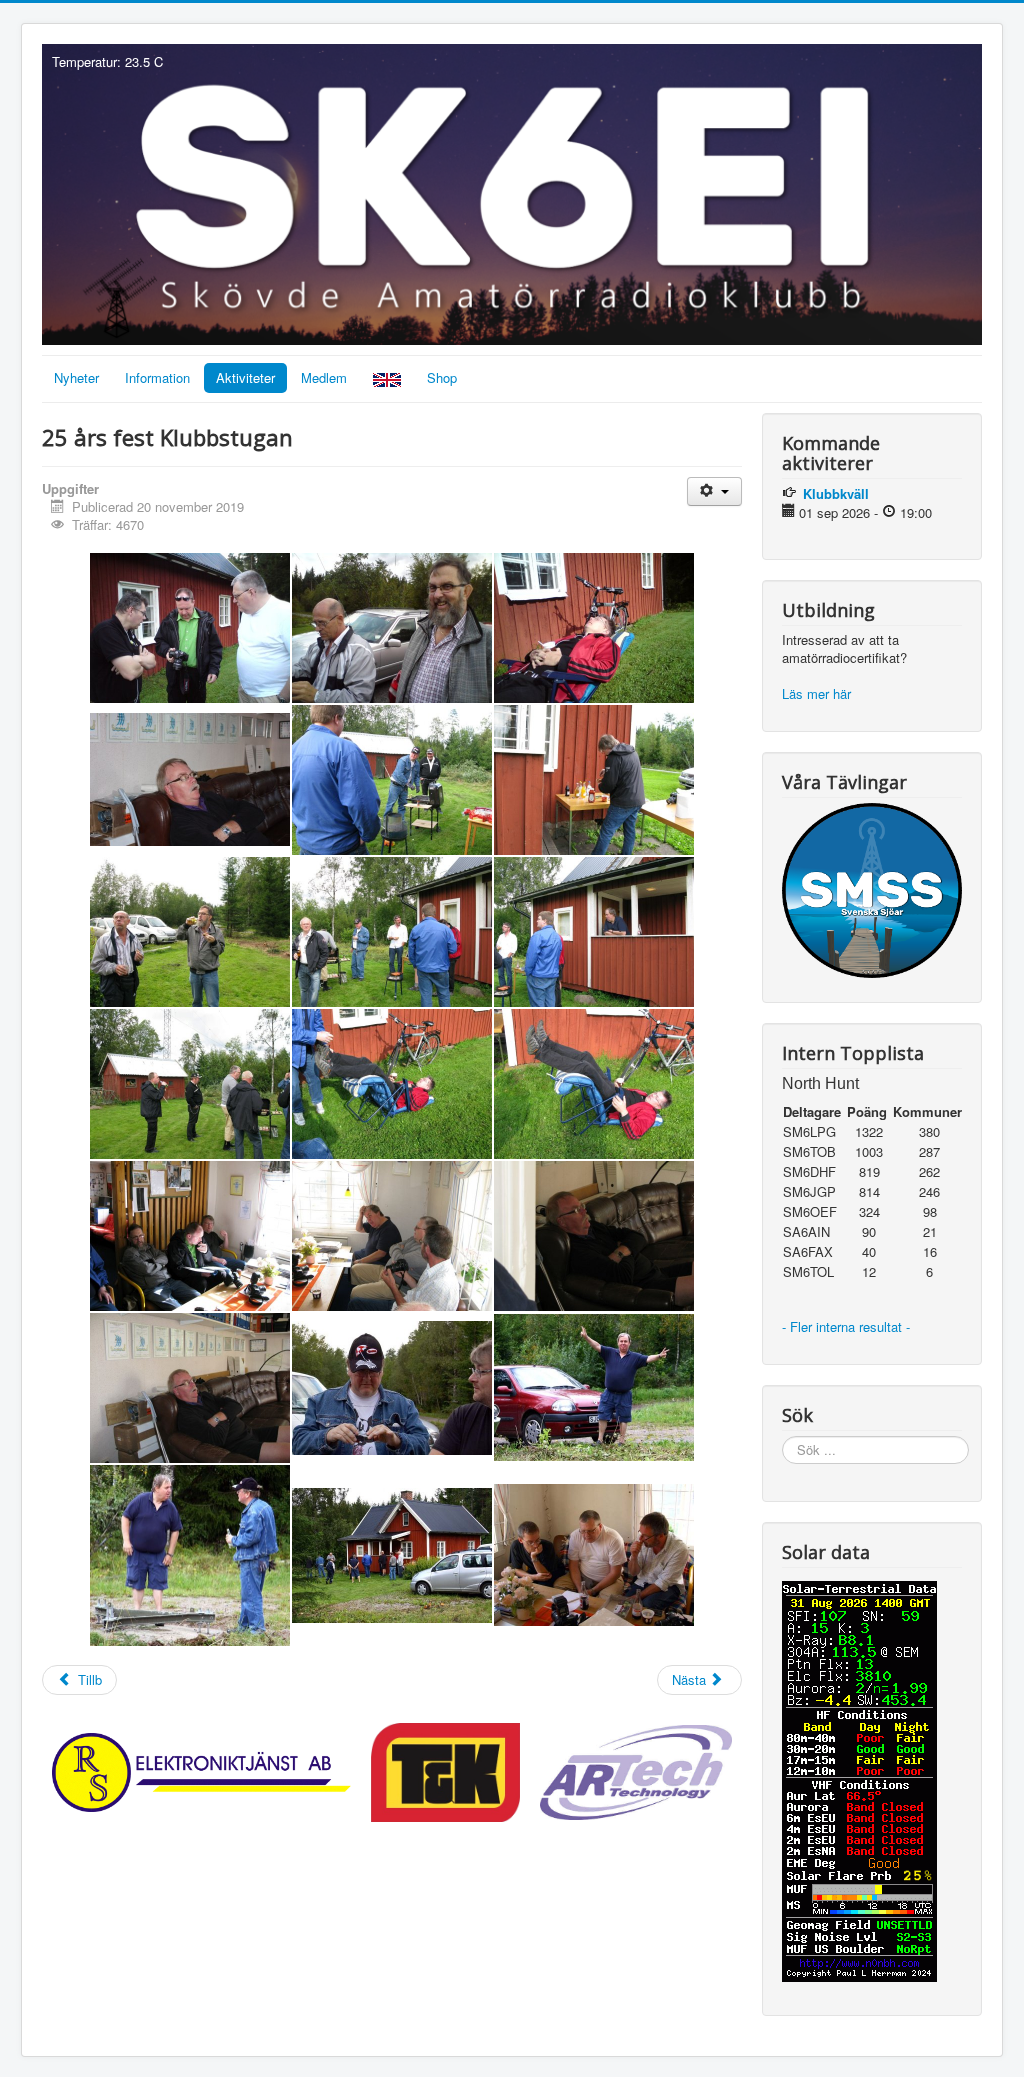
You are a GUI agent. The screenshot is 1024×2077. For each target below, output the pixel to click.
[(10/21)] (190, 1084)
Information (157, 377)
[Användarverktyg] (714, 491)
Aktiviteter (245, 377)
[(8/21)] (392, 932)
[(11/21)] (392, 1084)
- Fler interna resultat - (848, 1326)
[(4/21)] (190, 779)
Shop (442, 377)
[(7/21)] (190, 932)
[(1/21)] (190, 628)
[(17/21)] (392, 1388)
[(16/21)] (190, 1388)
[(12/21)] (594, 1084)
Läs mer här (818, 693)
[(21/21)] (594, 1555)
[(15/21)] (594, 1236)
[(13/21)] (190, 1236)
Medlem (324, 377)
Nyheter (76, 377)
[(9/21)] (594, 932)
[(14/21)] (392, 1236)
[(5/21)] (392, 780)
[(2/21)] (392, 628)
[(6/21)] (594, 780)
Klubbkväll (836, 493)
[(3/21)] (594, 628)
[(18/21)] (594, 1387)
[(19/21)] (190, 1556)
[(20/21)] (392, 1555)
